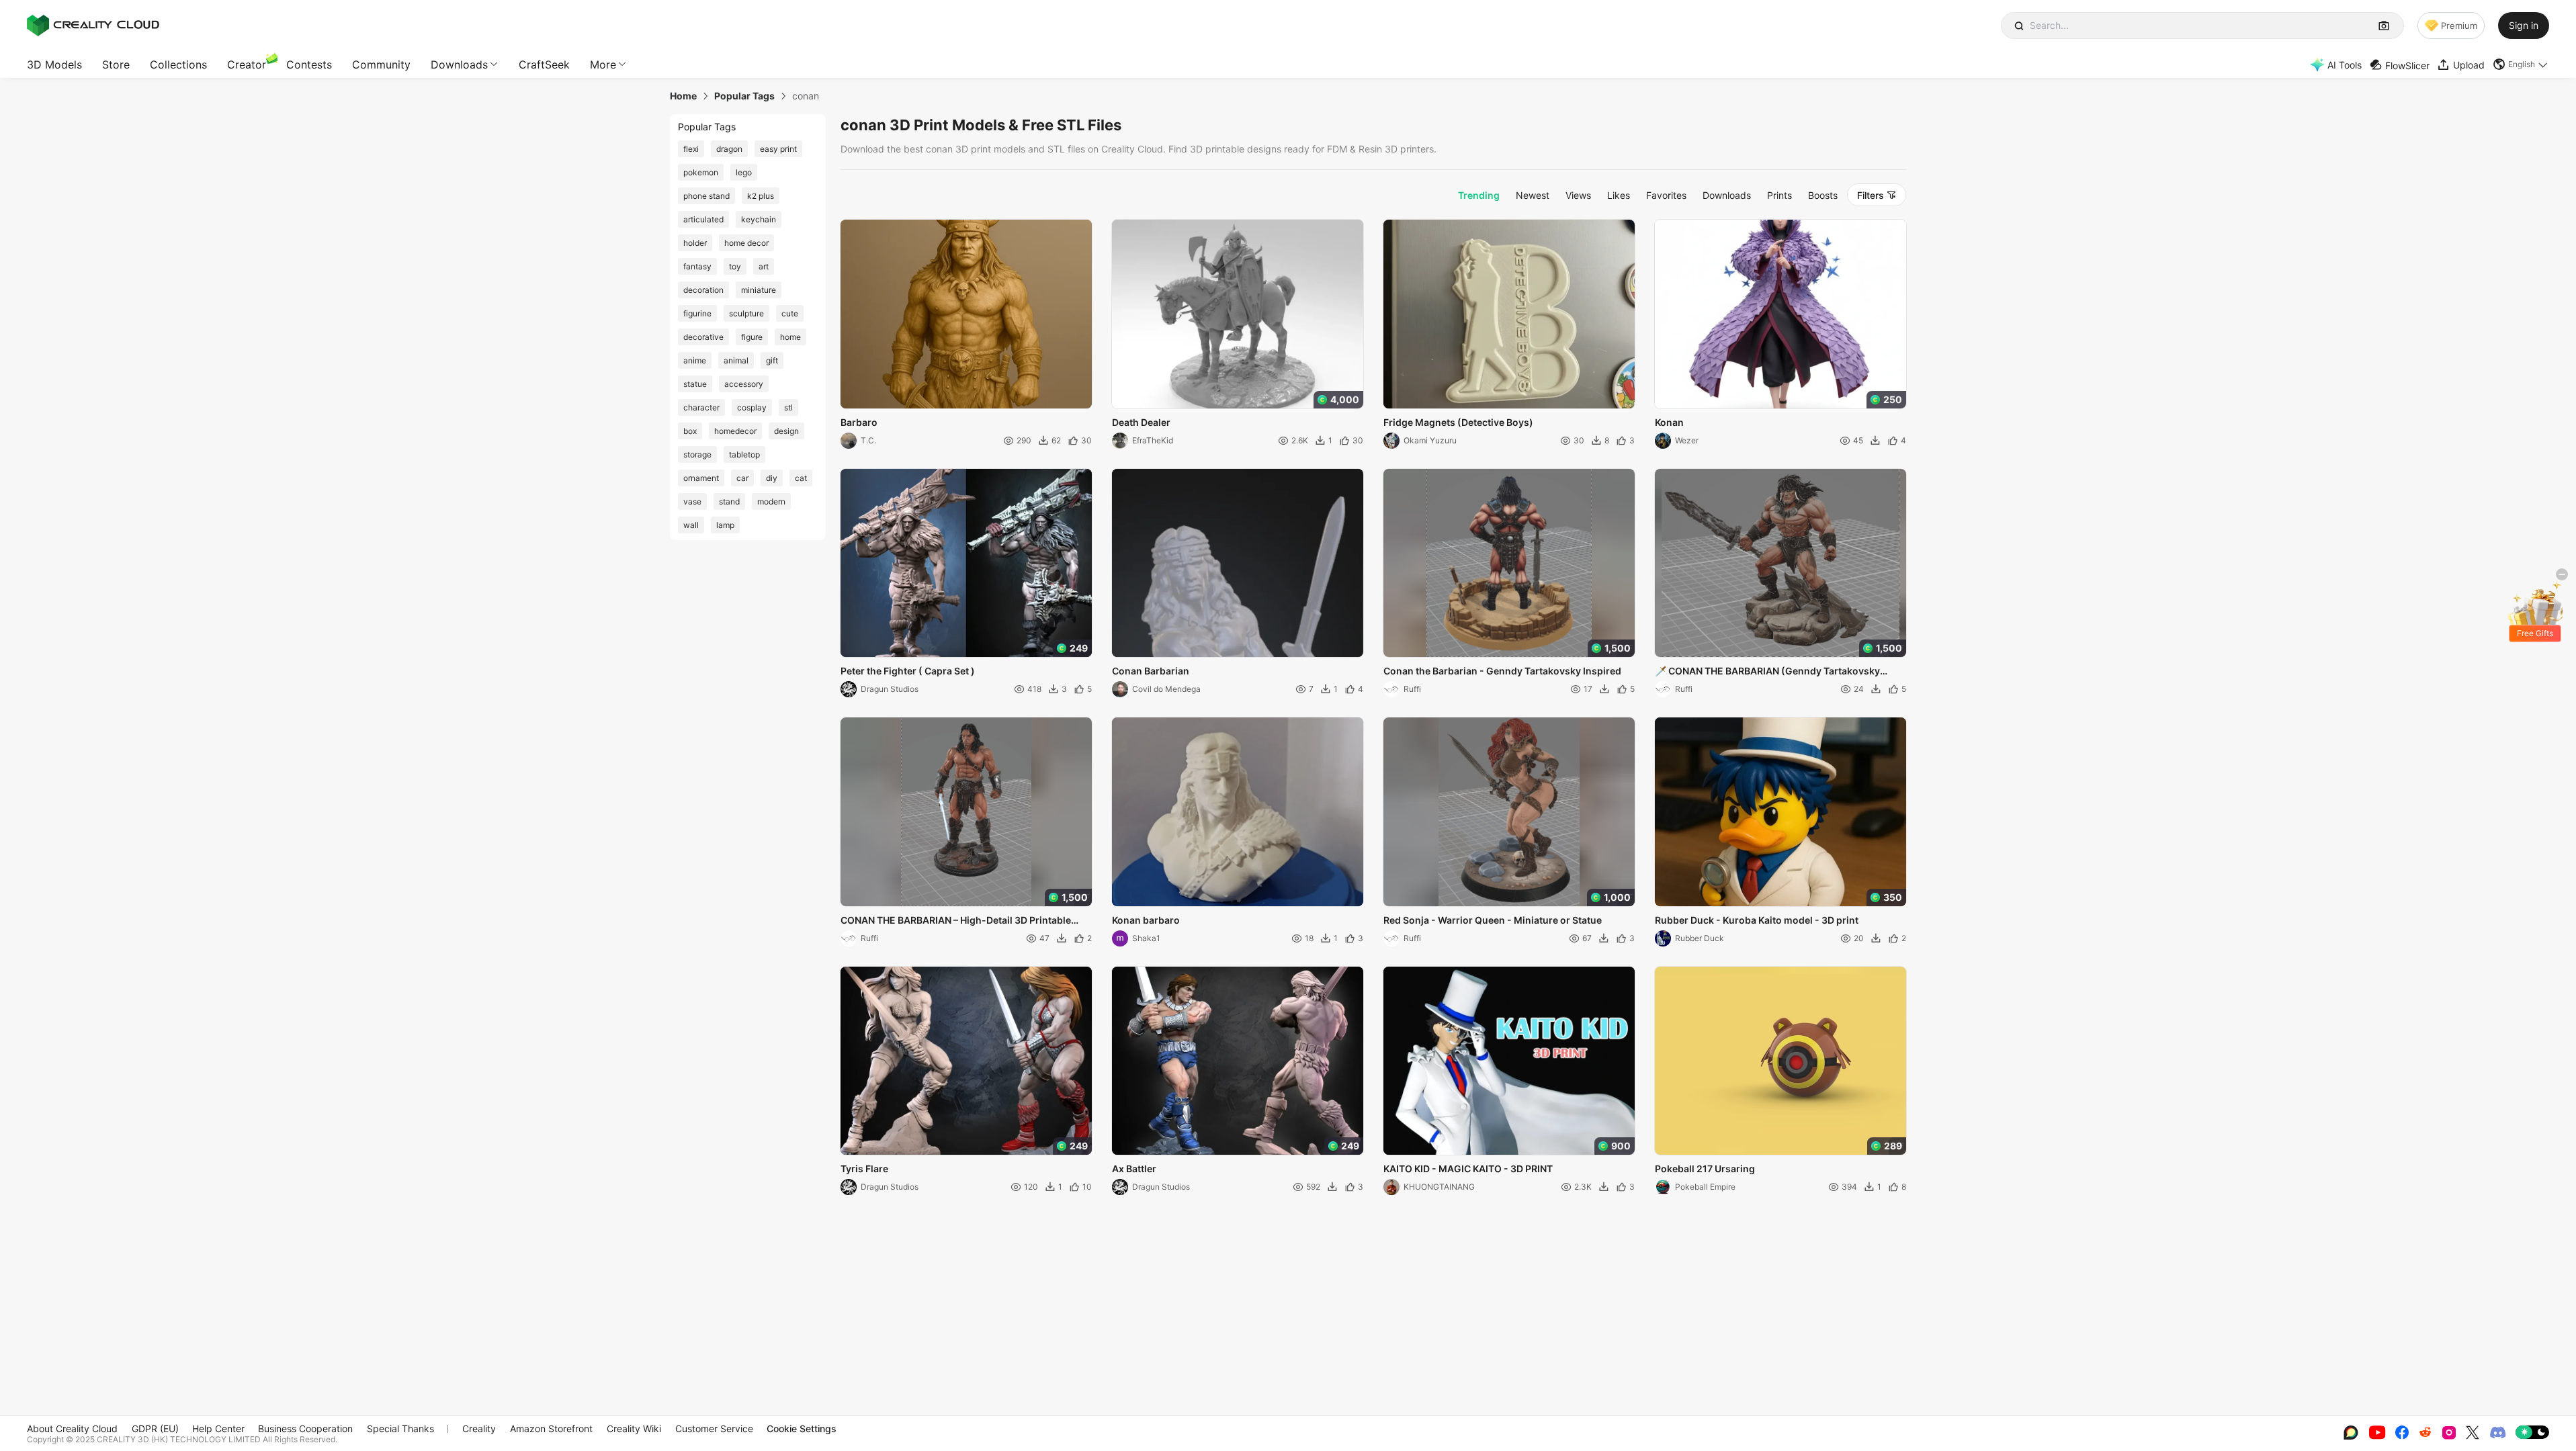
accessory (744, 384)
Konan (1669, 422)
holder (695, 243)
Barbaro (859, 422)
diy (772, 478)
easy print (778, 149)
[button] (2521, 64)
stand (729, 501)
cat (801, 478)
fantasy (697, 266)
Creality (479, 1428)
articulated (703, 219)
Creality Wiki (634, 1428)
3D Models (54, 64)
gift (772, 360)
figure (752, 337)
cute (790, 313)
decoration (703, 290)
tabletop (744, 454)
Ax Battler (1134, 1169)
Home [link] (683, 96)
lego (744, 172)
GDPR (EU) (155, 1428)
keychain (759, 219)
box (690, 431)
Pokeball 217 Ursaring (1705, 1169)
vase (692, 501)
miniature (759, 290)
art (764, 266)
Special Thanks (400, 1428)
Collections (178, 64)
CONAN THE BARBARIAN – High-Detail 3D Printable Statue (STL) (956, 921)
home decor (746, 243)
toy (735, 266)
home (790, 337)
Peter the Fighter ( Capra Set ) (908, 671)
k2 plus (761, 196)
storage (697, 454)
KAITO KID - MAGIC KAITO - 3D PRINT (1468, 1169)
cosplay (752, 407)
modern (771, 501)
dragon (729, 149)
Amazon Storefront (551, 1428)
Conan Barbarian (1151, 671)
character (701, 407)
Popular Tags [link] (744, 96)
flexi (691, 149)
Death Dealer (1141, 422)
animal (736, 360)
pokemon (701, 172)
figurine (697, 313)
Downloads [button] (459, 64)
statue (695, 384)
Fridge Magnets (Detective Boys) (1458, 422)
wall (691, 525)
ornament (701, 478)
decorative (703, 337)
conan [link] (806, 96)
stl (788, 407)
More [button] (603, 64)
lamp (725, 525)
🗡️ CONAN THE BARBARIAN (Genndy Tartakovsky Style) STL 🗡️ (1767, 672)
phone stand (706, 196)
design (786, 431)
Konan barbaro (1146, 920)
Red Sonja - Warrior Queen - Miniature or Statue (1493, 920)
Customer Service (714, 1428)
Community (381, 64)
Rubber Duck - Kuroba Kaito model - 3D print (1757, 920)
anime (695, 360)
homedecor (735, 431)
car (742, 478)
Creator (247, 64)
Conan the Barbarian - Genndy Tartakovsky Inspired (1502, 671)
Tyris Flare (864, 1169)
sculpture (746, 313)
